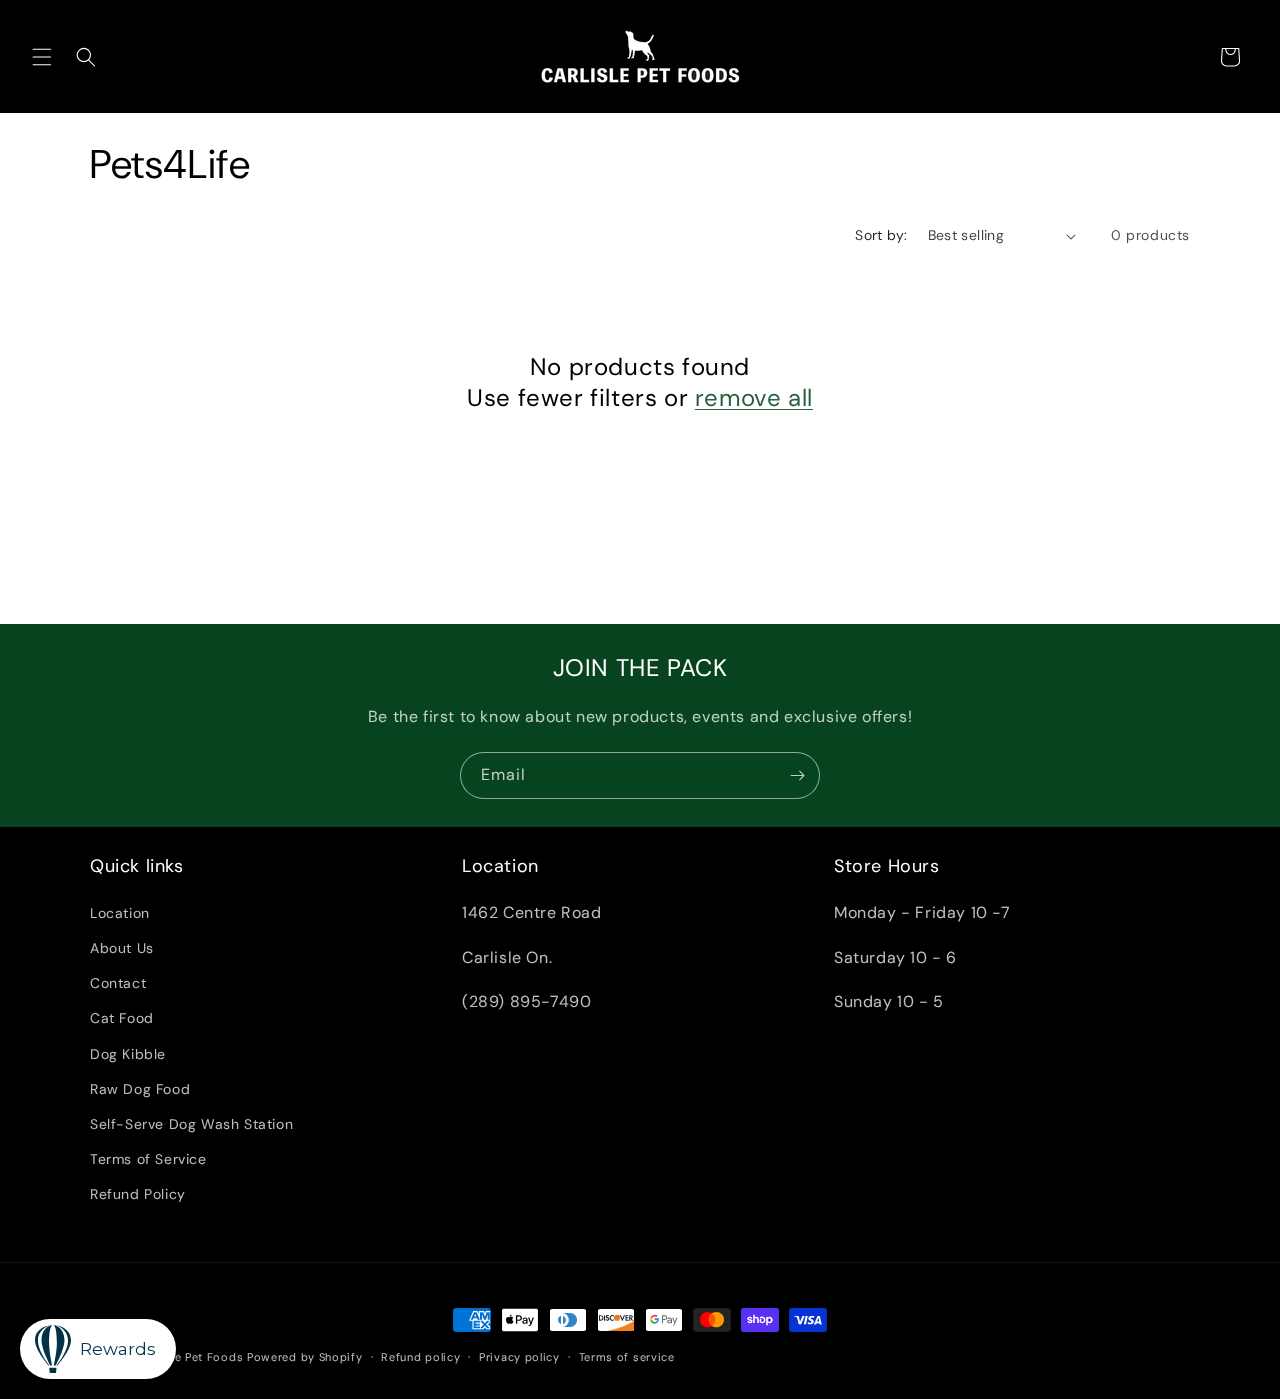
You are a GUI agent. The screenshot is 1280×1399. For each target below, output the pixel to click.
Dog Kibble (128, 1053)
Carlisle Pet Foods (191, 1357)
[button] (42, 57)
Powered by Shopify (305, 1357)
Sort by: (881, 235)
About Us (122, 947)
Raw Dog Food (140, 1088)
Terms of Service (148, 1158)
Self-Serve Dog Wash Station (191, 1123)
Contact (118, 982)
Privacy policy (519, 1356)
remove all (754, 397)
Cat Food (122, 1017)
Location (120, 912)
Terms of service (627, 1356)
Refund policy (420, 1356)
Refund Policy (138, 1193)
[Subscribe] (797, 775)
